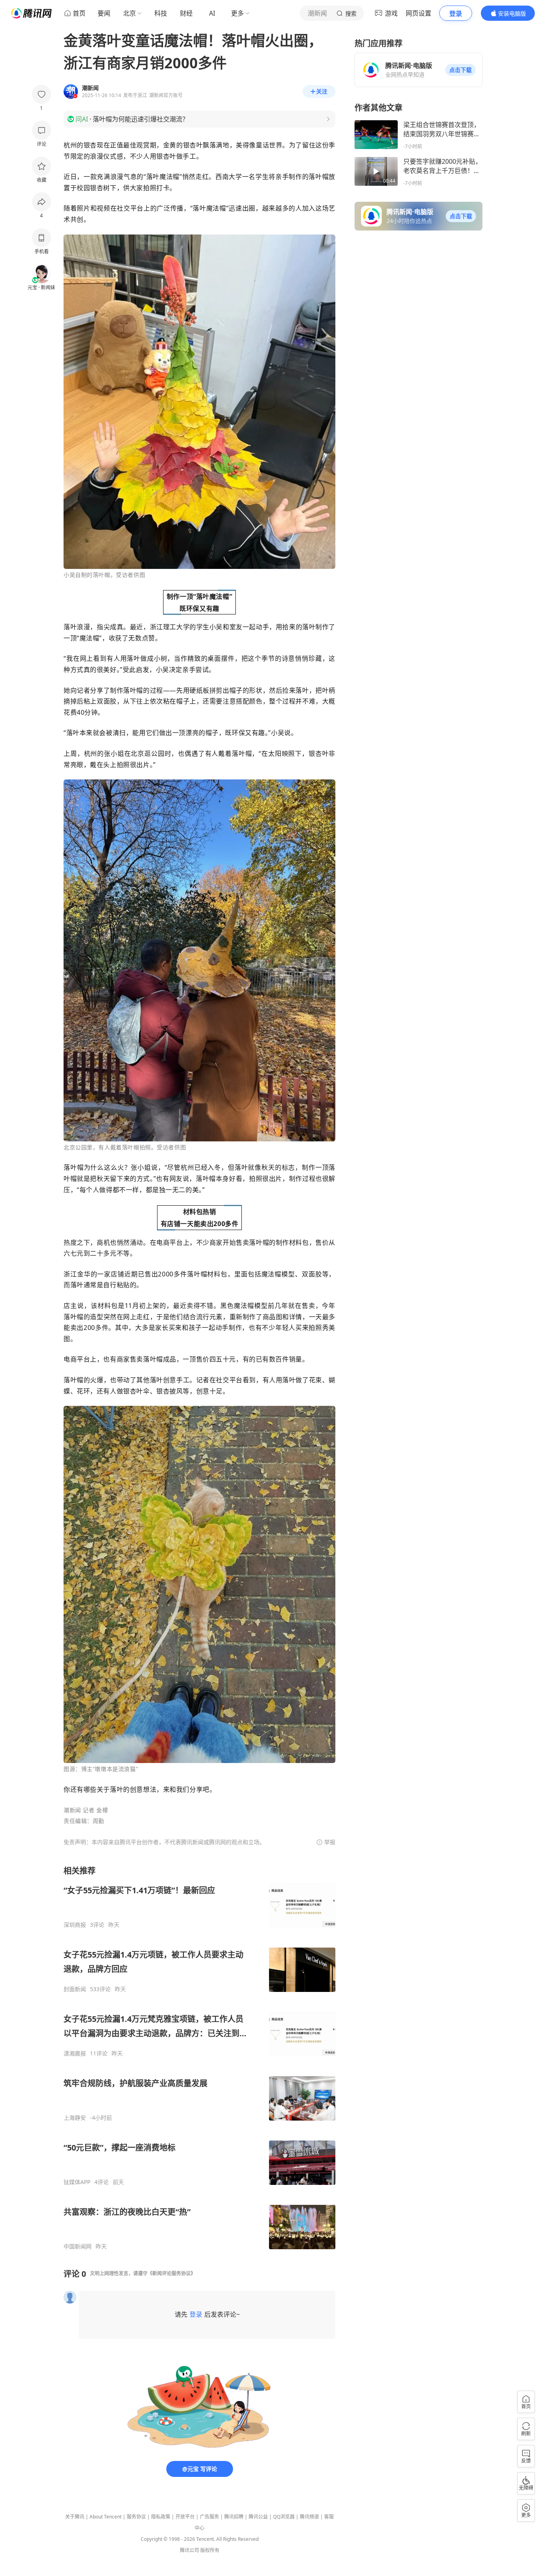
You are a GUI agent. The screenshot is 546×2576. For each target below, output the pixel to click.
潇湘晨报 (75, 2053)
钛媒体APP (77, 2182)
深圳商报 (75, 1925)
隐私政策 (161, 2517)
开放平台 (185, 2517)
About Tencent (106, 2517)
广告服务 (209, 2517)
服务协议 (136, 2517)
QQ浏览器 (284, 2517)
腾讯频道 (309, 2517)
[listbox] (199, 2058)
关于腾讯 (75, 2517)
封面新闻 (75, 1989)
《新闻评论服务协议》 (171, 2273)
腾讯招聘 (234, 2517)
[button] (460, 70)
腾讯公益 (258, 2517)
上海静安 (75, 2118)
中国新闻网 (78, 2246)
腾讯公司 (189, 2550)
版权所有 (210, 2550)
